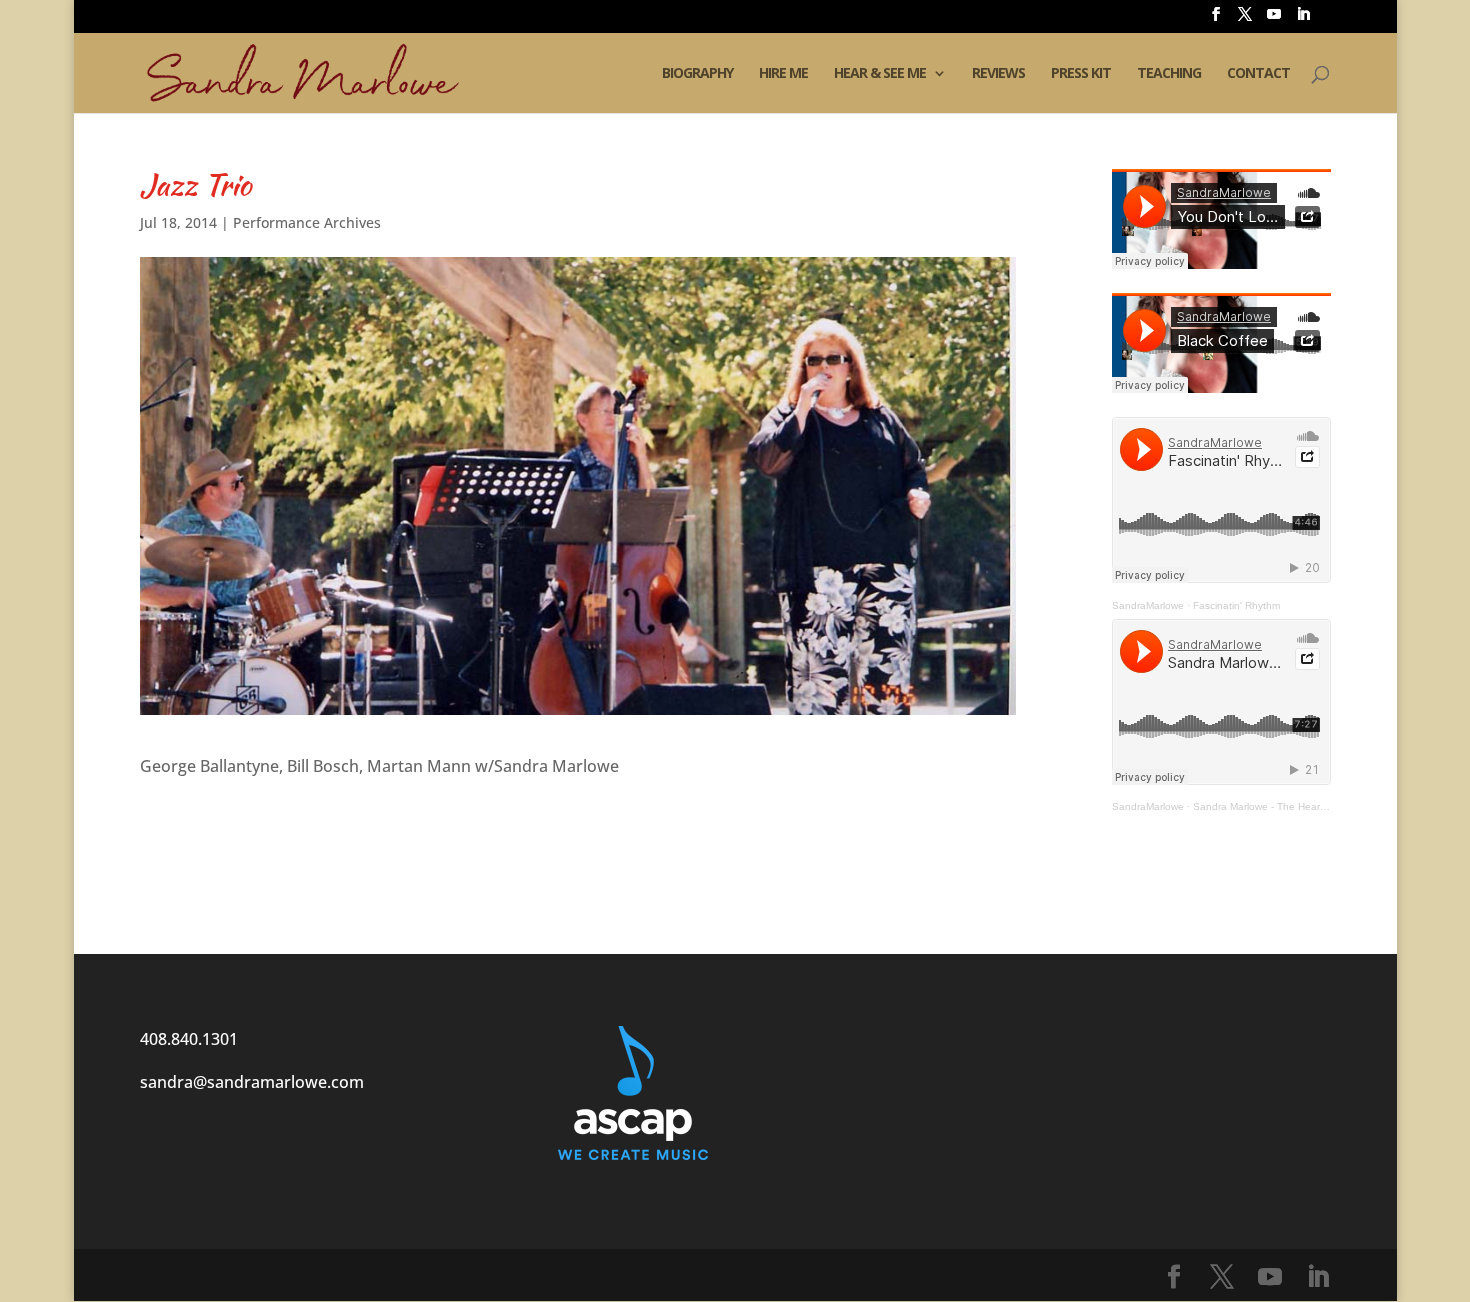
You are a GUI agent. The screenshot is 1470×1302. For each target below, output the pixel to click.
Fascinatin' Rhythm (1236, 605)
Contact (1258, 74)
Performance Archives (307, 222)
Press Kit (1081, 74)
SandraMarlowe (1148, 605)
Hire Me (783, 74)
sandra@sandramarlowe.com (252, 1082)
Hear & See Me (880, 74)
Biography (697, 74)
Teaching (1169, 74)
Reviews (998, 74)
